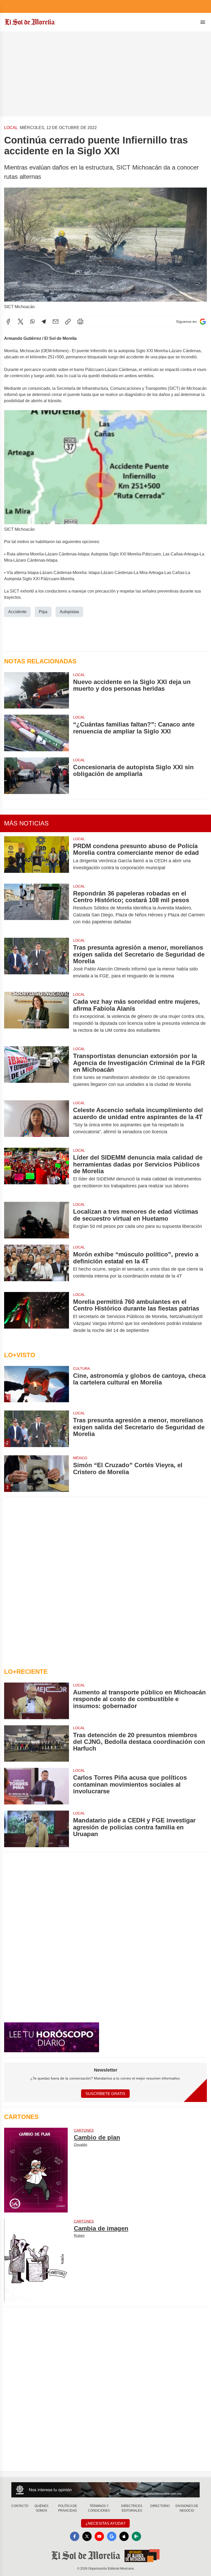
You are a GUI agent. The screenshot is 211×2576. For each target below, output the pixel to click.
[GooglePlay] (136, 2536)
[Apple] (124, 2536)
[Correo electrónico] (56, 322)
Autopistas (69, 612)
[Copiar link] (68, 322)
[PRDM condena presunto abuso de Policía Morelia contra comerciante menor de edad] (37, 857)
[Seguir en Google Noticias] (203, 322)
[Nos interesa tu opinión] (105, 2490)
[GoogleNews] (112, 2536)
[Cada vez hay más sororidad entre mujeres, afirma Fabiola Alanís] (37, 1016)
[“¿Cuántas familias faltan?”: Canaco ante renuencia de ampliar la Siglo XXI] (37, 733)
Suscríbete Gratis (105, 2094)
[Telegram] (44, 322)
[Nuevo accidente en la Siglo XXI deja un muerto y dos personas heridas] (37, 690)
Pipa (43, 612)
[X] (21, 322)
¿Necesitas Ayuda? (105, 2523)
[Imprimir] (80, 322)
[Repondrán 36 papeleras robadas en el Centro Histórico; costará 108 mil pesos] (37, 908)
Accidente (17, 612)
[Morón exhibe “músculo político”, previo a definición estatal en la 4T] (37, 1265)
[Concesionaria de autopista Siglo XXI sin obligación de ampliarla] (37, 776)
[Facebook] (8, 322)
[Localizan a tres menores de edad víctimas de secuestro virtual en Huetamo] (37, 1220)
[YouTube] (99, 2536)
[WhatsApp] (32, 322)
